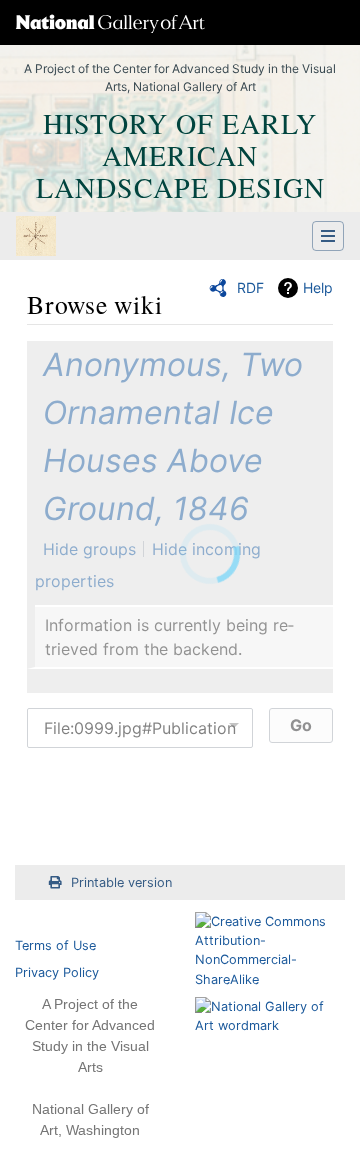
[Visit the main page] (36, 238)
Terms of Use (55, 945)
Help (318, 287)
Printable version (121, 882)
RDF (250, 287)
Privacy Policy (57, 972)
